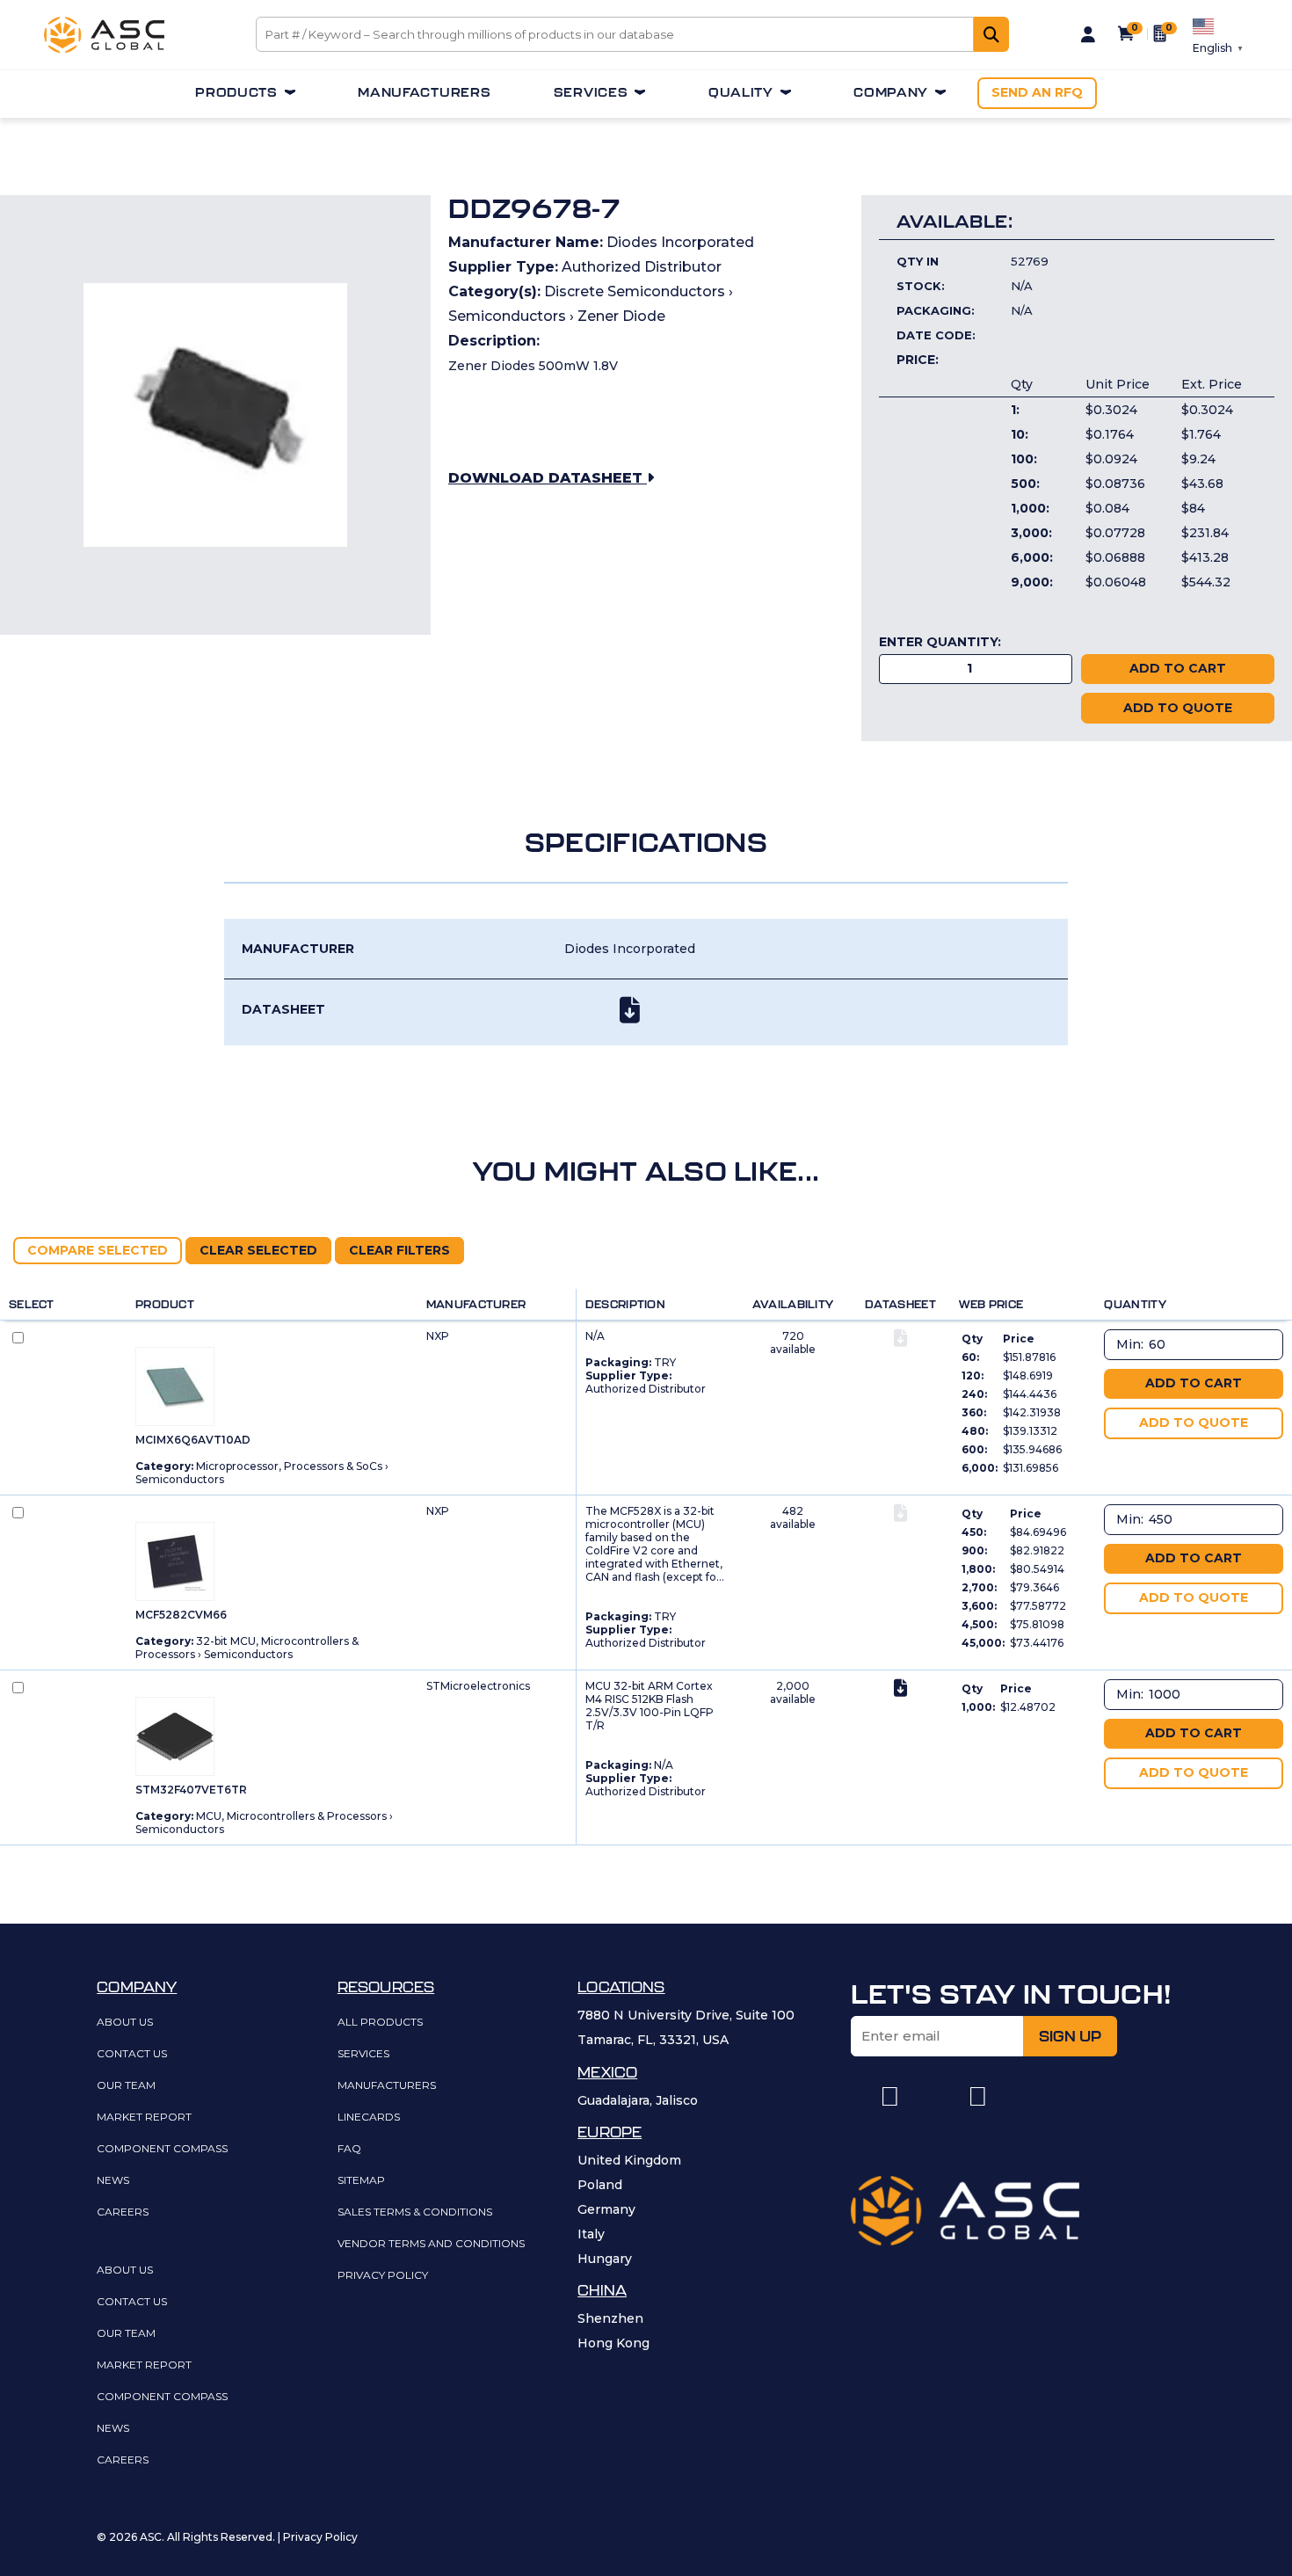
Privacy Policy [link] (383, 2276)
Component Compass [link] (162, 2149)
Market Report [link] (144, 2118)
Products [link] (236, 93)
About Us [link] (125, 2023)
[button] (889, 2097)
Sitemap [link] (361, 2181)
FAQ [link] (349, 2149)
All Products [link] (380, 2023)
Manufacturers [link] (424, 93)
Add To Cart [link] (1178, 668)
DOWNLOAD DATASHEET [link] (548, 478)
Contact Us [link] (132, 2054)
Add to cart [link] (1194, 1383)
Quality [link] (741, 93)
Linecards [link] (369, 2118)
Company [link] (891, 93)
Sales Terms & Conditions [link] (415, 2212)
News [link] (113, 2181)
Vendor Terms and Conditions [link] (431, 2244)
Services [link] (591, 93)
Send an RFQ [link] (1037, 92)
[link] (104, 48)
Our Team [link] (126, 2086)
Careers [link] (123, 2212)
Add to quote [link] (1178, 708)
